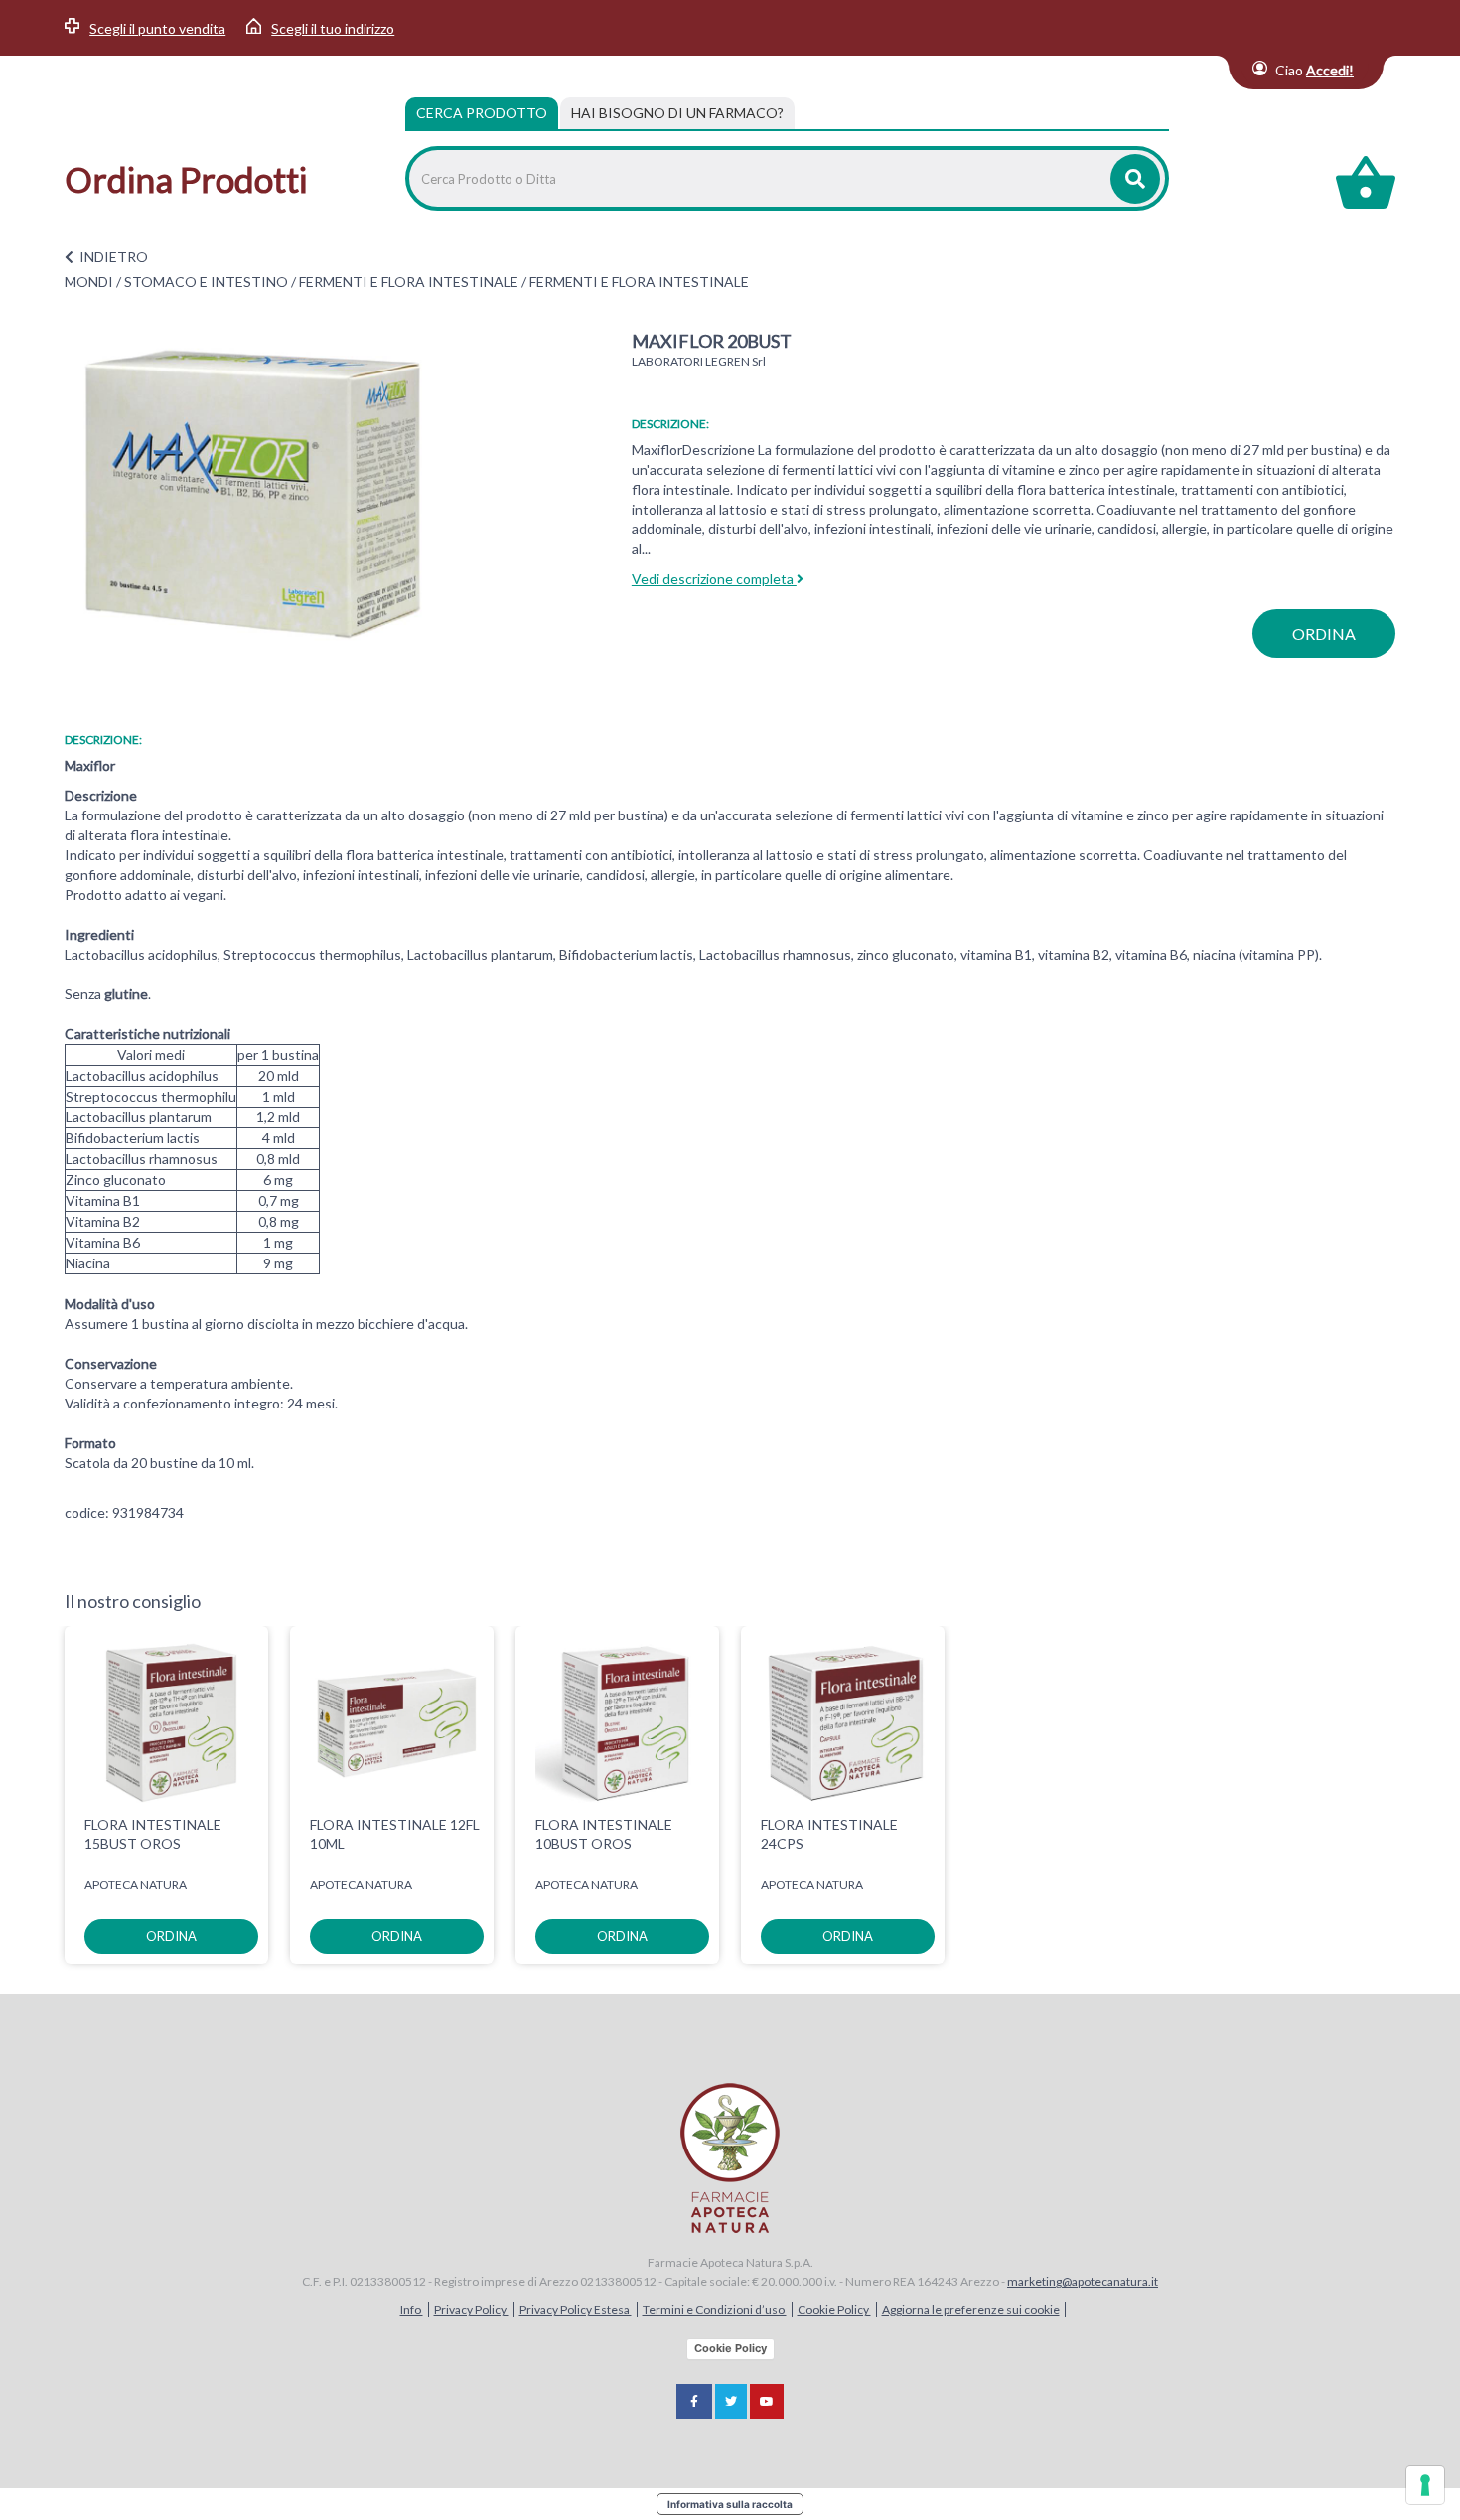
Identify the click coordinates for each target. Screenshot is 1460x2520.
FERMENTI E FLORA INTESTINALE (409, 282)
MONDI (89, 282)
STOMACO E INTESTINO (206, 282)
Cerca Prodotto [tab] (482, 113)
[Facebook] (694, 2401)
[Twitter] (731, 2401)
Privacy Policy (471, 2310)
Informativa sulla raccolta (730, 2504)
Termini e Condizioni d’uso (715, 2310)
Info (412, 2310)
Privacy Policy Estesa (576, 2310)
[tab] (677, 113)
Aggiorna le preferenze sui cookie (971, 2310)
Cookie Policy (834, 2310)
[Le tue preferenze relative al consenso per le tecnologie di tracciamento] (1425, 2485)
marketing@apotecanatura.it (1083, 2281)
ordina (1324, 633)
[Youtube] (767, 2401)
